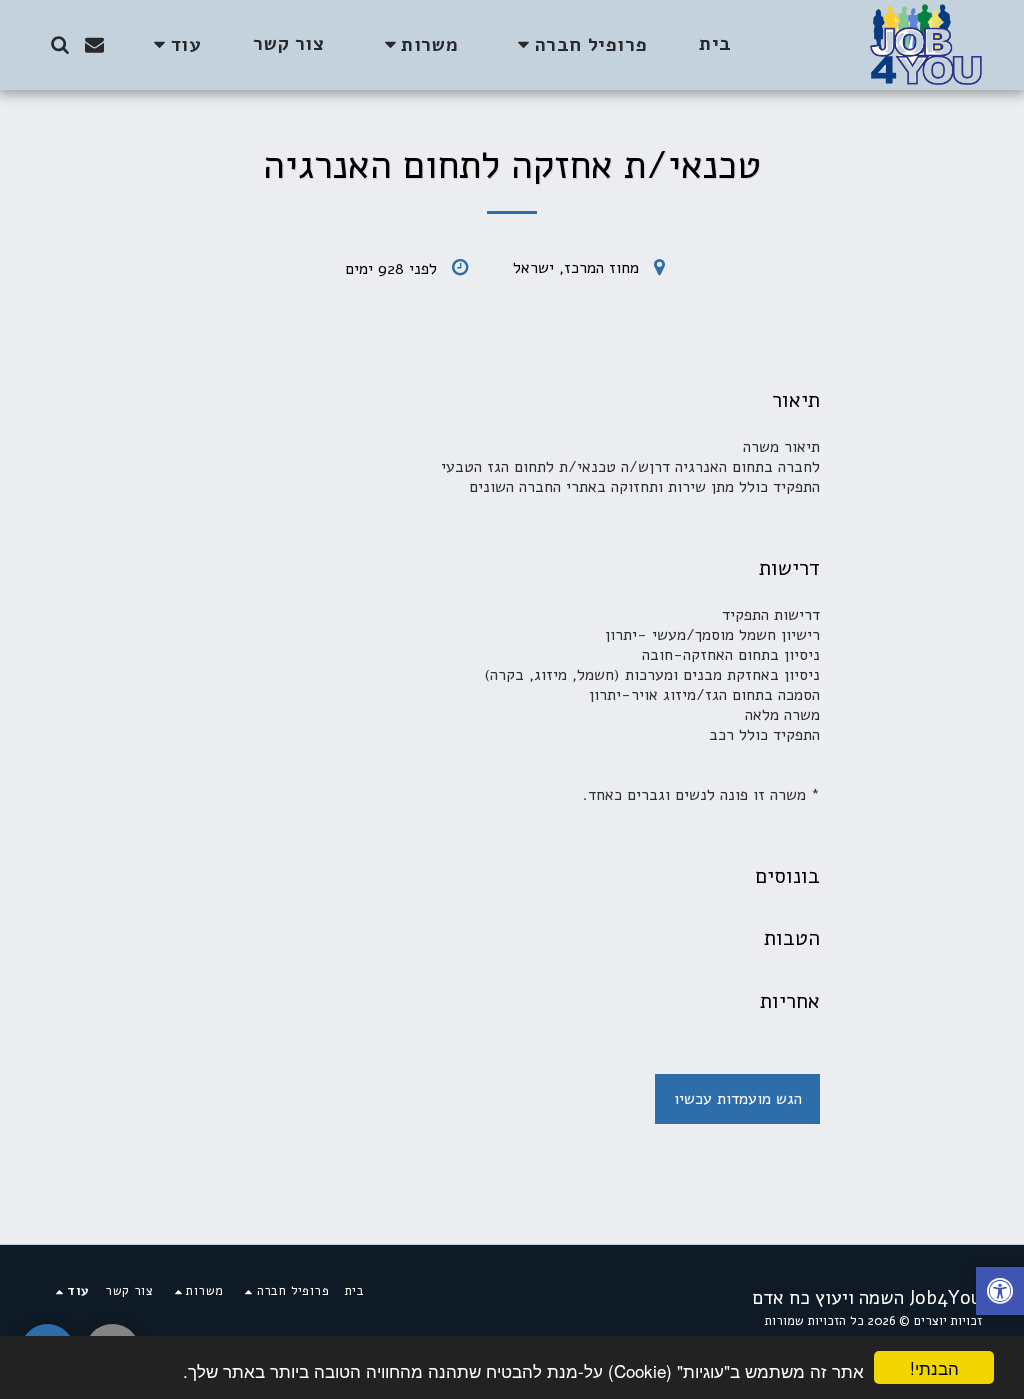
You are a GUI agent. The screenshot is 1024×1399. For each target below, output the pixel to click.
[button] (578, 44)
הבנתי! (934, 1367)
